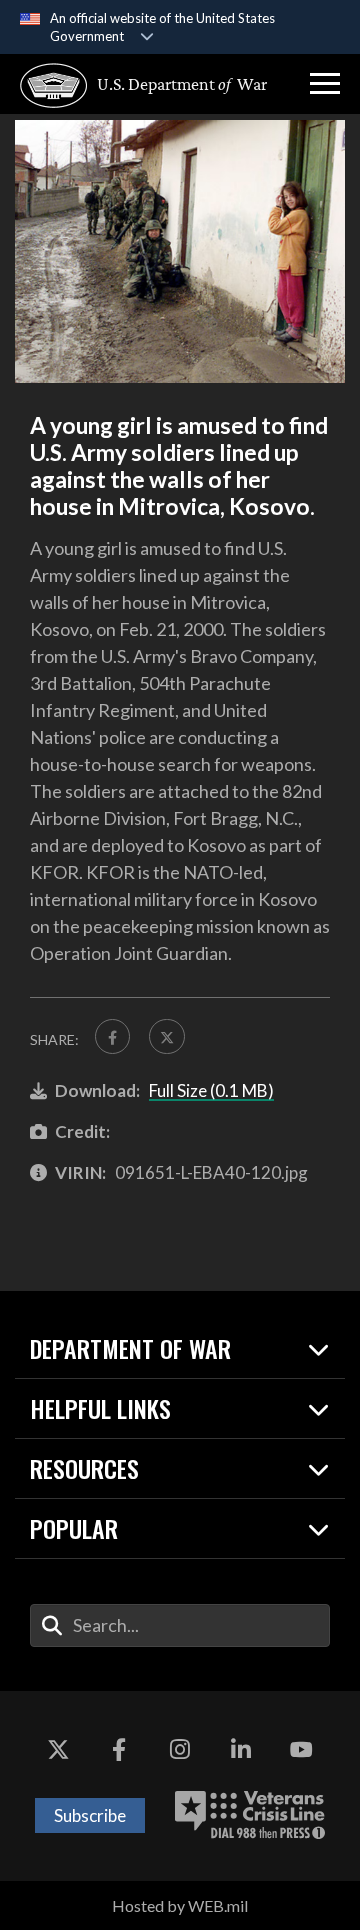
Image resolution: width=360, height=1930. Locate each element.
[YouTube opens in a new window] (302, 1751)
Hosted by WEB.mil (180, 1905)
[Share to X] (166, 1036)
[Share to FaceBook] (112, 1036)
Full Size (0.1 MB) (211, 1090)
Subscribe (90, 1815)
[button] (325, 84)
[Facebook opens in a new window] (119, 1751)
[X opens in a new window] (58, 1751)
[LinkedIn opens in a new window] (241, 1751)
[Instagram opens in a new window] (180, 1751)
